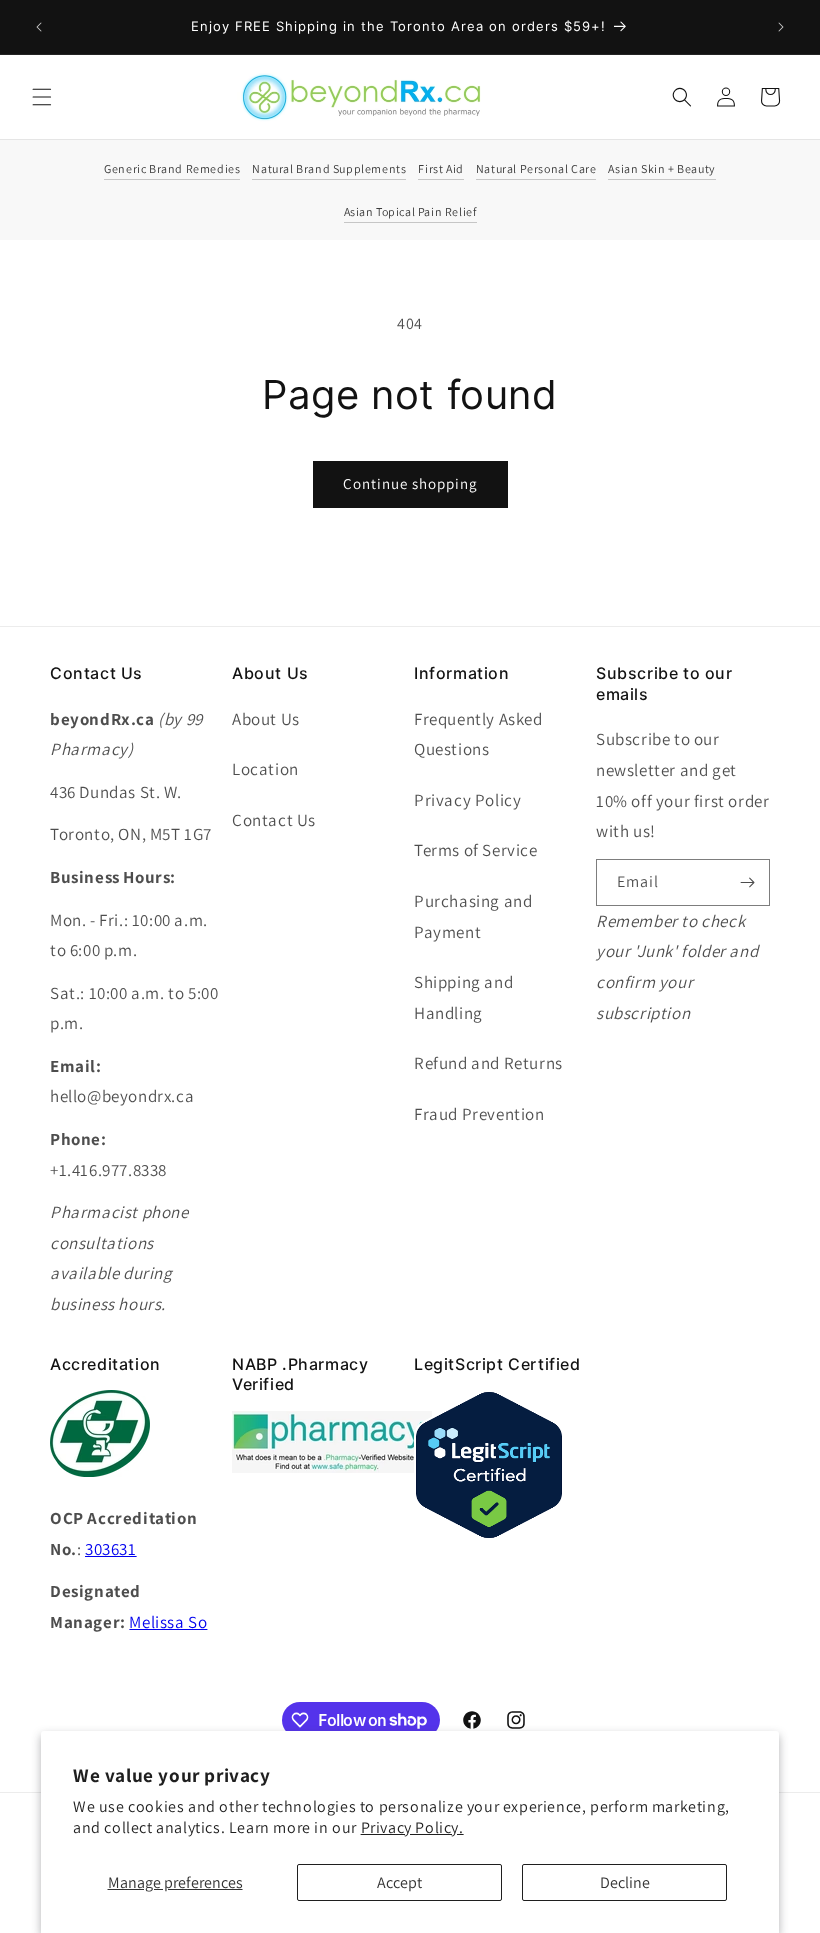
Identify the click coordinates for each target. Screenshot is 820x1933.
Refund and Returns (488, 1063)
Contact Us (274, 820)
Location (265, 769)
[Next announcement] (781, 27)
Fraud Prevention (479, 1114)
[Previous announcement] (39, 27)
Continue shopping (410, 483)
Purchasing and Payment (473, 916)
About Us (266, 719)
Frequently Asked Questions (478, 734)
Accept (399, 1882)
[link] (332, 1467)
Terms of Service (476, 850)
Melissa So (168, 1622)
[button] (42, 97)
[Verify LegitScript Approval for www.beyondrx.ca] (489, 1534)
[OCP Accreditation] (100, 1487)
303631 (111, 1549)
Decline (625, 1882)
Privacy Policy (467, 800)
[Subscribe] (747, 882)
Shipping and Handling (463, 997)
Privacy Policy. (412, 1827)
